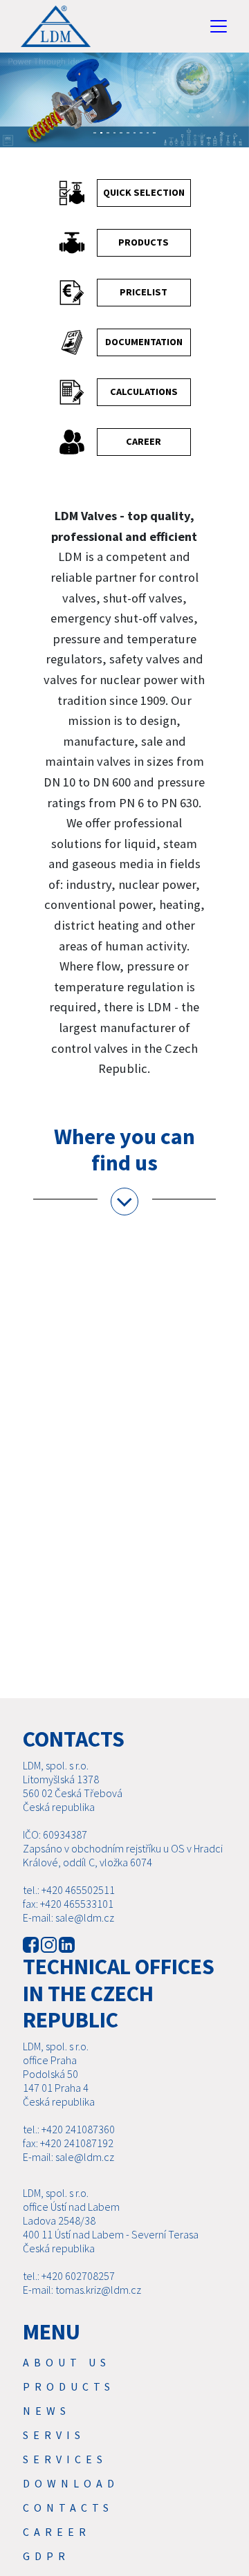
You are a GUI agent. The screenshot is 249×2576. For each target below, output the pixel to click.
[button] (9, 107)
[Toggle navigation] (219, 26)
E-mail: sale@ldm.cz (68, 1917)
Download (71, 2483)
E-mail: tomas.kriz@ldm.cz (82, 2290)
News (47, 2411)
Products (69, 2386)
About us (67, 2362)
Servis (54, 2435)
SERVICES (65, 2459)
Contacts (68, 2508)
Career (57, 2532)
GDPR (46, 2556)
